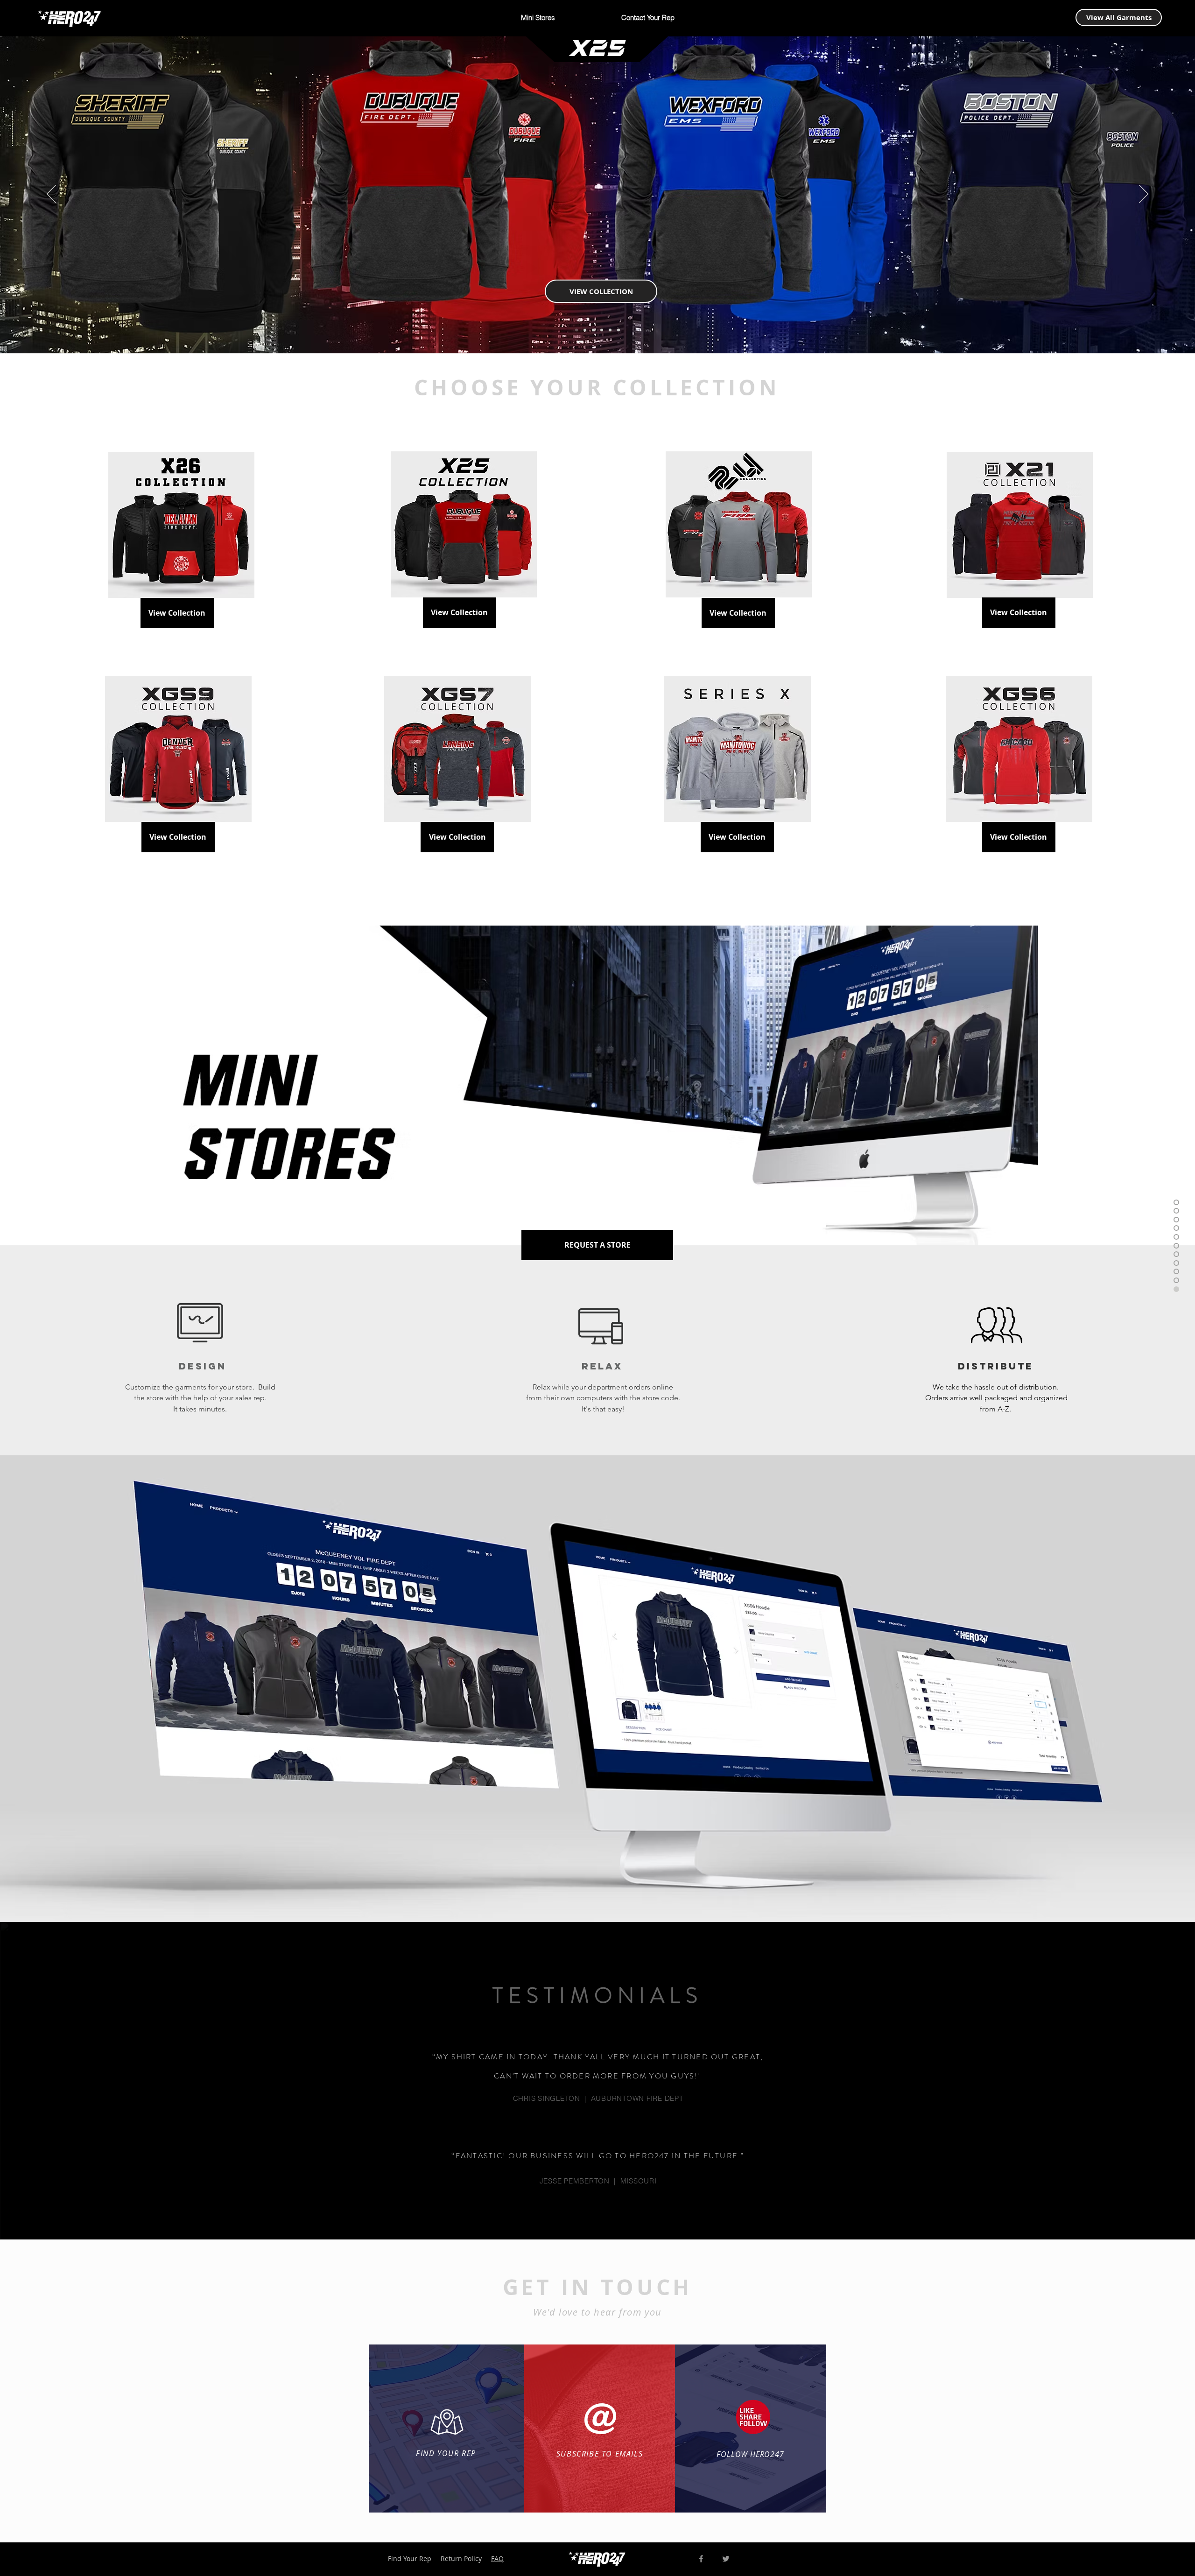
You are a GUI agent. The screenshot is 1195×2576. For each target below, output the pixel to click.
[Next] (1144, 195)
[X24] (585, 330)
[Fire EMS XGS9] (610, 330)
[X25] (576, 330)
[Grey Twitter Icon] (726, 2559)
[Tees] (602, 330)
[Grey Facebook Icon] (701, 2559)
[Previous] (51, 195)
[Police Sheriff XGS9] (619, 330)
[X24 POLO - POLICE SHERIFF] (593, 330)
